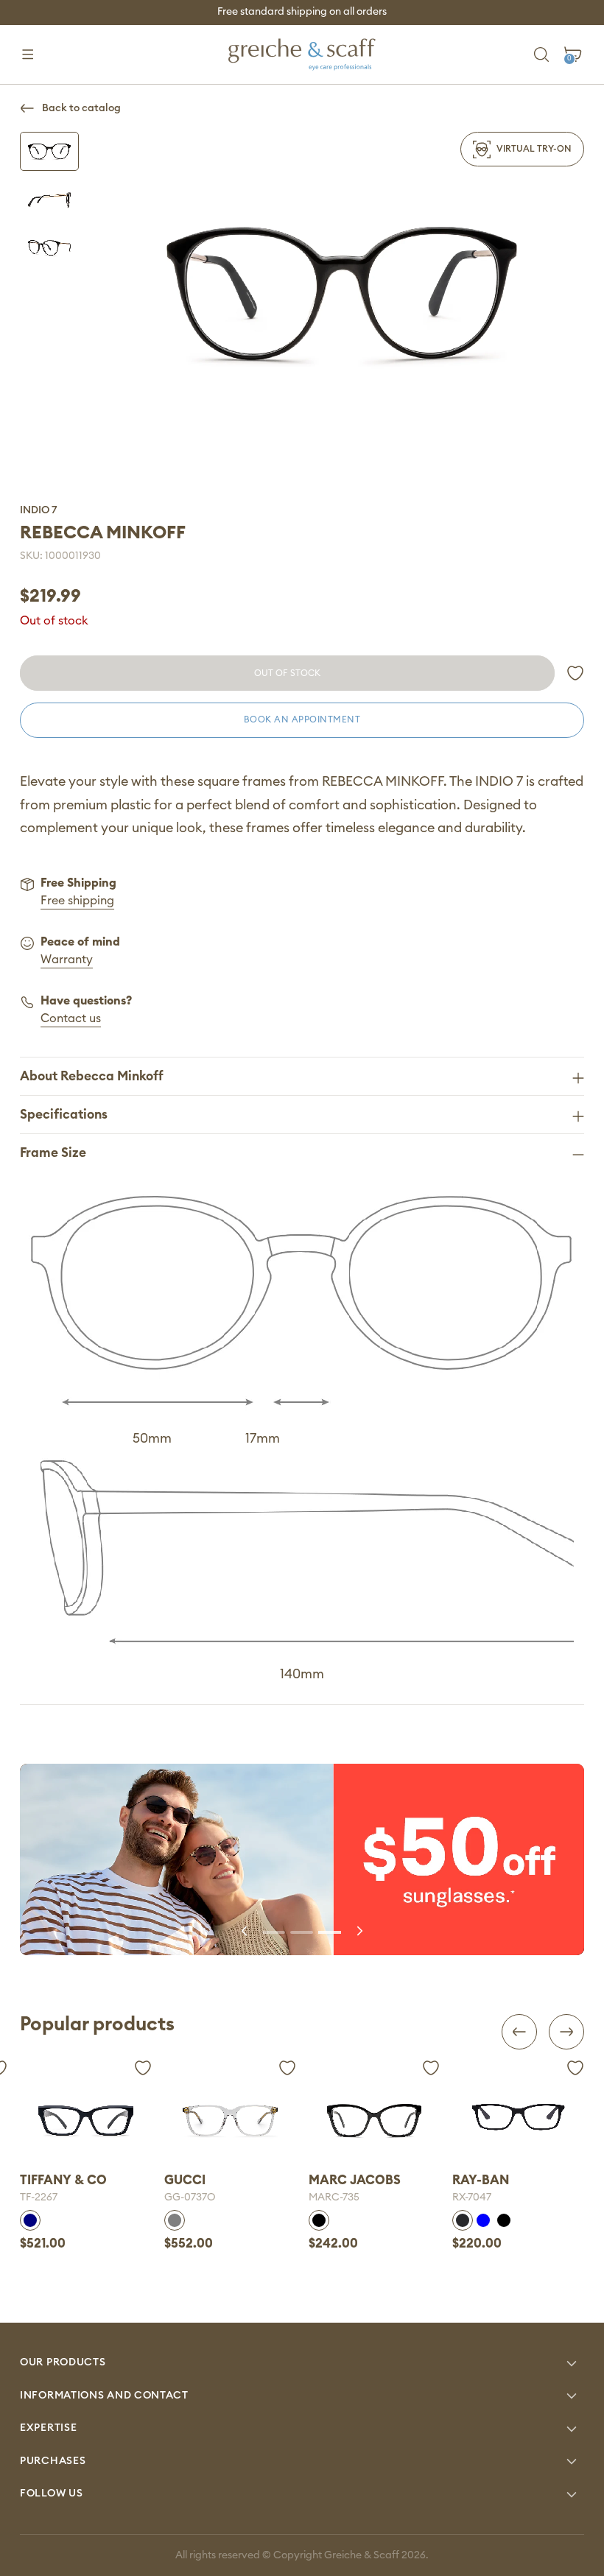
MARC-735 (190, 2197)
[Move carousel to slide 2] (302, 1931)
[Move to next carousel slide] (359, 1931)
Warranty (67, 960)
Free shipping (77, 901)
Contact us (71, 1018)
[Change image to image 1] (49, 151)
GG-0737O (46, 2197)
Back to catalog (81, 108)
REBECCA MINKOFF (103, 533)
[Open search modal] (542, 55)
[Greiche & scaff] (302, 54)
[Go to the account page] (575, 673)
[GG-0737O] (86, 2121)
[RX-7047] (375, 2117)
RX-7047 (328, 2197)
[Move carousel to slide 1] (274, 1931)
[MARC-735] (230, 2121)
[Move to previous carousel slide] (245, 1931)
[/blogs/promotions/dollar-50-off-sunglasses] (302, 1859)
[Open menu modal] (28, 55)
